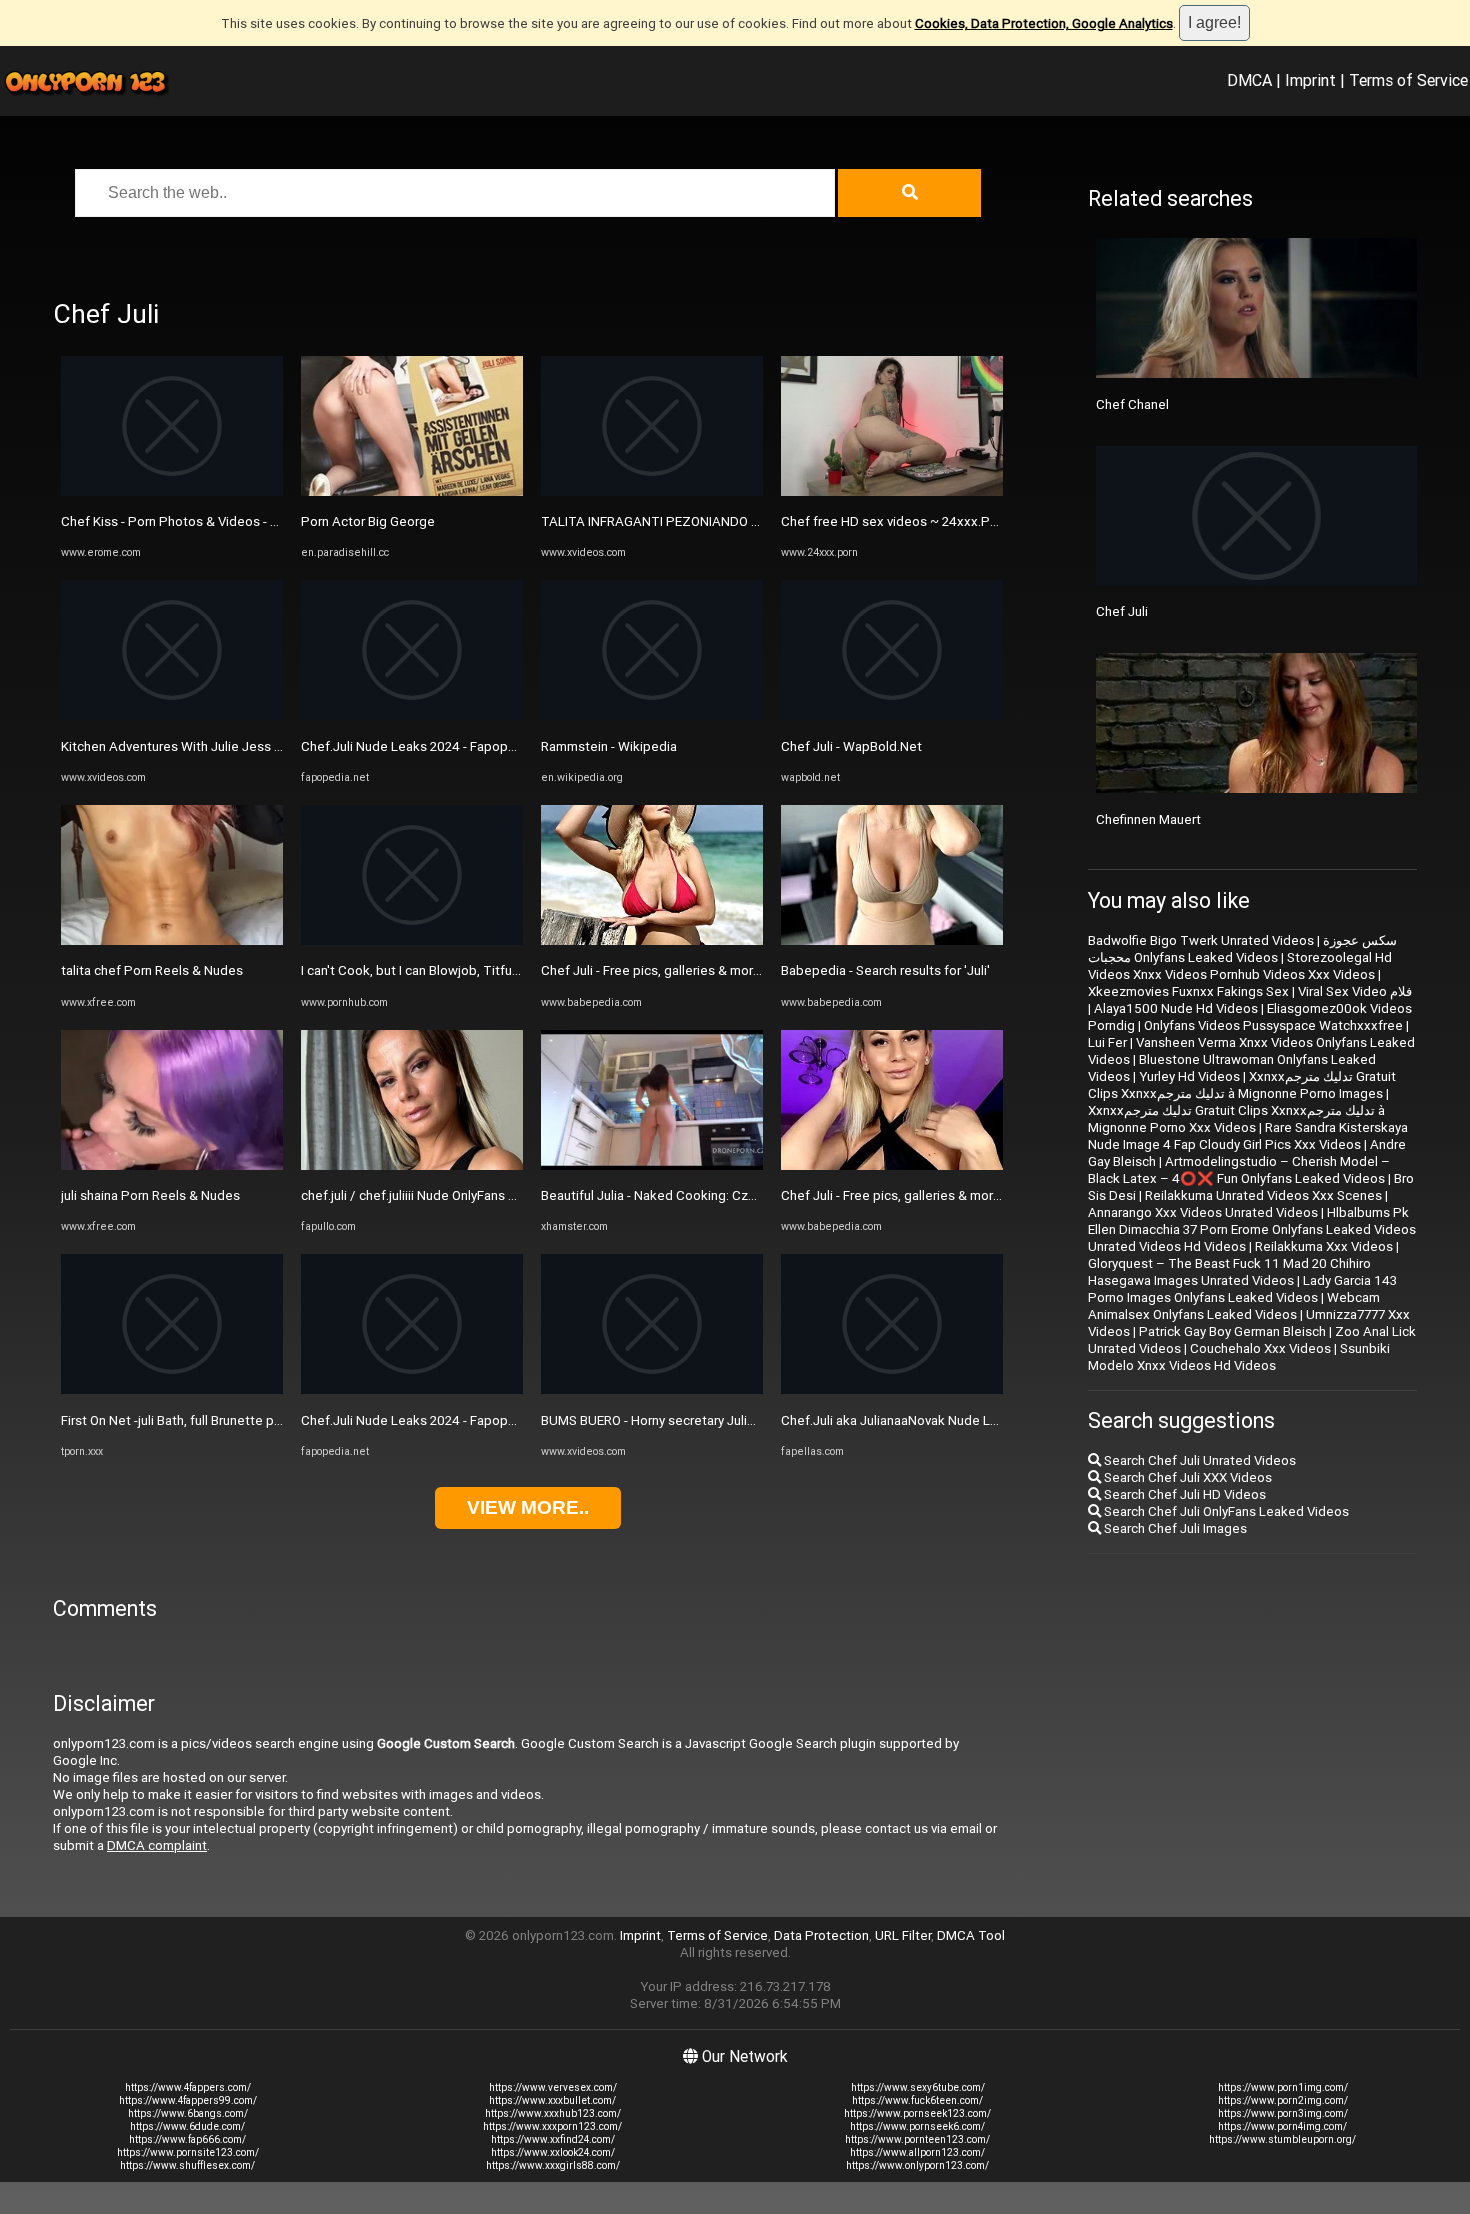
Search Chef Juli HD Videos (1183, 1494)
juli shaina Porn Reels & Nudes (150, 1195)
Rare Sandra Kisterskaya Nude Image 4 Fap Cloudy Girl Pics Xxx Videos (1248, 1136)
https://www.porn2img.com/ (1283, 2100)
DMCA (1249, 80)
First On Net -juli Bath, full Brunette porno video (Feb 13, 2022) (243, 1420)
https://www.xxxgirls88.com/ (553, 2165)
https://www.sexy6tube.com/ (918, 2087)
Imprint (1310, 80)
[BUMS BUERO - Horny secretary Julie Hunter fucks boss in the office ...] (652, 1389)
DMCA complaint (157, 1845)
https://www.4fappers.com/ (188, 2087)
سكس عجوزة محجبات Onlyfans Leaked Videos (1242, 949)
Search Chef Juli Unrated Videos (1198, 1460)
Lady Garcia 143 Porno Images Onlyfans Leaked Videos (1242, 1289)
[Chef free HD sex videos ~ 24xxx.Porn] (892, 491)
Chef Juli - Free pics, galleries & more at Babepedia (692, 970)
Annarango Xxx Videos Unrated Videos (1203, 1212)
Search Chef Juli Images (1174, 1528)
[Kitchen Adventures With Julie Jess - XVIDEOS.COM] (172, 715)
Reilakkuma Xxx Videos (1324, 1246)
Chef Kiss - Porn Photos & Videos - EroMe (184, 521)
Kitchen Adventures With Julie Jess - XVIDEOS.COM (213, 746)
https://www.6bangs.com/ (188, 2113)
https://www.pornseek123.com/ (917, 2113)
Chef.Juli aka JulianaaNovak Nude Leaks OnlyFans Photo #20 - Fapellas (991, 1420)
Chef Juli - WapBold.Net (851, 746)
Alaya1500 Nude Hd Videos (1176, 1008)
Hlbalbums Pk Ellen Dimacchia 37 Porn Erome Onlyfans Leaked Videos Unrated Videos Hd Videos (1252, 1229)
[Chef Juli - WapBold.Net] (892, 715)
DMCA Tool (971, 1935)
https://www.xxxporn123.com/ (552, 2126)
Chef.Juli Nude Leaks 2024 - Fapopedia (417, 746)
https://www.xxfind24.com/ (553, 2139)
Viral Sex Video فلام (1355, 991)
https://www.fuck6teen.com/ (917, 2100)
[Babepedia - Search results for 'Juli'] (892, 940)
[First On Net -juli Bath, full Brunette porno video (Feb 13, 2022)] (172, 1389)
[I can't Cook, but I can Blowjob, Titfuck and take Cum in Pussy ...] (412, 940)
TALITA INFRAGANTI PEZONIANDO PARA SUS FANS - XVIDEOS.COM (741, 521)
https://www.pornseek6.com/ (917, 2126)
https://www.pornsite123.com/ (188, 2152)
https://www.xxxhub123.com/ (553, 2113)
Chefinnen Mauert (1148, 819)
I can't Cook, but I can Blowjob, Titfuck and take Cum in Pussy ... (488, 970)
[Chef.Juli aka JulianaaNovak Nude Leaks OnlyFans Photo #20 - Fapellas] (892, 1389)
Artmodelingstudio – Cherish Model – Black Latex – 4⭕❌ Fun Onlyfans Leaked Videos (1239, 1170)
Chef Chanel (1132, 404)
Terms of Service (1408, 80)
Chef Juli (1122, 611)
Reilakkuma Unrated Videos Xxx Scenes (1263, 1195)
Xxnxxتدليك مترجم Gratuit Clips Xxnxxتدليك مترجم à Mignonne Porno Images (1242, 1085)
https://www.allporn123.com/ (917, 2152)
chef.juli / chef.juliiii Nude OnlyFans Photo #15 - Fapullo (463, 1195)
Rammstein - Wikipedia (609, 746)
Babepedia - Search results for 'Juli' (885, 970)
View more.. (528, 1507)
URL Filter (903, 1935)
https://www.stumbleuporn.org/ (1282, 2139)
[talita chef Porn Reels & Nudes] (172, 940)
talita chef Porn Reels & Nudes (152, 970)
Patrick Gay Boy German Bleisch (1232, 1331)
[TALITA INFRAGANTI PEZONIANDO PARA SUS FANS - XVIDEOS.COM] (652, 491)
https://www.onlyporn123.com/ (917, 2165)
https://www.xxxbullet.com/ (552, 2100)
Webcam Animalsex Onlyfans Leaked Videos (1234, 1306)
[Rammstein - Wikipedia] (652, 715)
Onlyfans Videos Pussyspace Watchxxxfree (1273, 1025)
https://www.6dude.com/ (187, 2126)
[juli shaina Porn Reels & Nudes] (172, 1165)
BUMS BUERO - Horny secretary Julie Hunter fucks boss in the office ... (747, 1420)
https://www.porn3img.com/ (1283, 2113)
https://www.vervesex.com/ (553, 2087)
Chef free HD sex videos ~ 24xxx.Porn (895, 521)
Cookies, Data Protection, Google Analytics (1044, 23)
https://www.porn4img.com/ (1282, 2126)
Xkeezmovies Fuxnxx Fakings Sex (1188, 991)
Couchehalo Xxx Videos (1260, 1348)
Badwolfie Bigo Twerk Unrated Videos (1201, 940)
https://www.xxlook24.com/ (553, 2152)
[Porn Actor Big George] (412, 491)
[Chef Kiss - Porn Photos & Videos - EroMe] (172, 491)
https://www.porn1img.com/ (1283, 2087)
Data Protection (821, 1935)
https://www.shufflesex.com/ (187, 2165)
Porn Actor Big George (368, 521)
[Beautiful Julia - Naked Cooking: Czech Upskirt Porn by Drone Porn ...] (652, 1165)
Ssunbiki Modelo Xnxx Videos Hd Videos (1239, 1357)
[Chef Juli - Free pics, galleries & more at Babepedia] (652, 940)
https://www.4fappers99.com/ (188, 2100)
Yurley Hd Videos (1189, 1076)
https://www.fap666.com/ (187, 2139)
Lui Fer (1107, 1042)
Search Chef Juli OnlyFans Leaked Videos (1225, 1511)
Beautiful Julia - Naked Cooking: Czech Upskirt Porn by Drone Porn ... (743, 1195)
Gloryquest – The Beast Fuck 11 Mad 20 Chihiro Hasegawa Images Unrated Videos (1229, 1272)
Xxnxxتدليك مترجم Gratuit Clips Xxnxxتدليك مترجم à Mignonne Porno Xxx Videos (1236, 1119)
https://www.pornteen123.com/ (917, 2139)
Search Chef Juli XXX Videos (1186, 1477)
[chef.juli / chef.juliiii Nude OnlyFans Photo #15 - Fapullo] (412, 1165)
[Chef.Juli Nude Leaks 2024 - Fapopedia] (412, 715)
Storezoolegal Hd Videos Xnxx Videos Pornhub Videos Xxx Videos (1240, 966)
